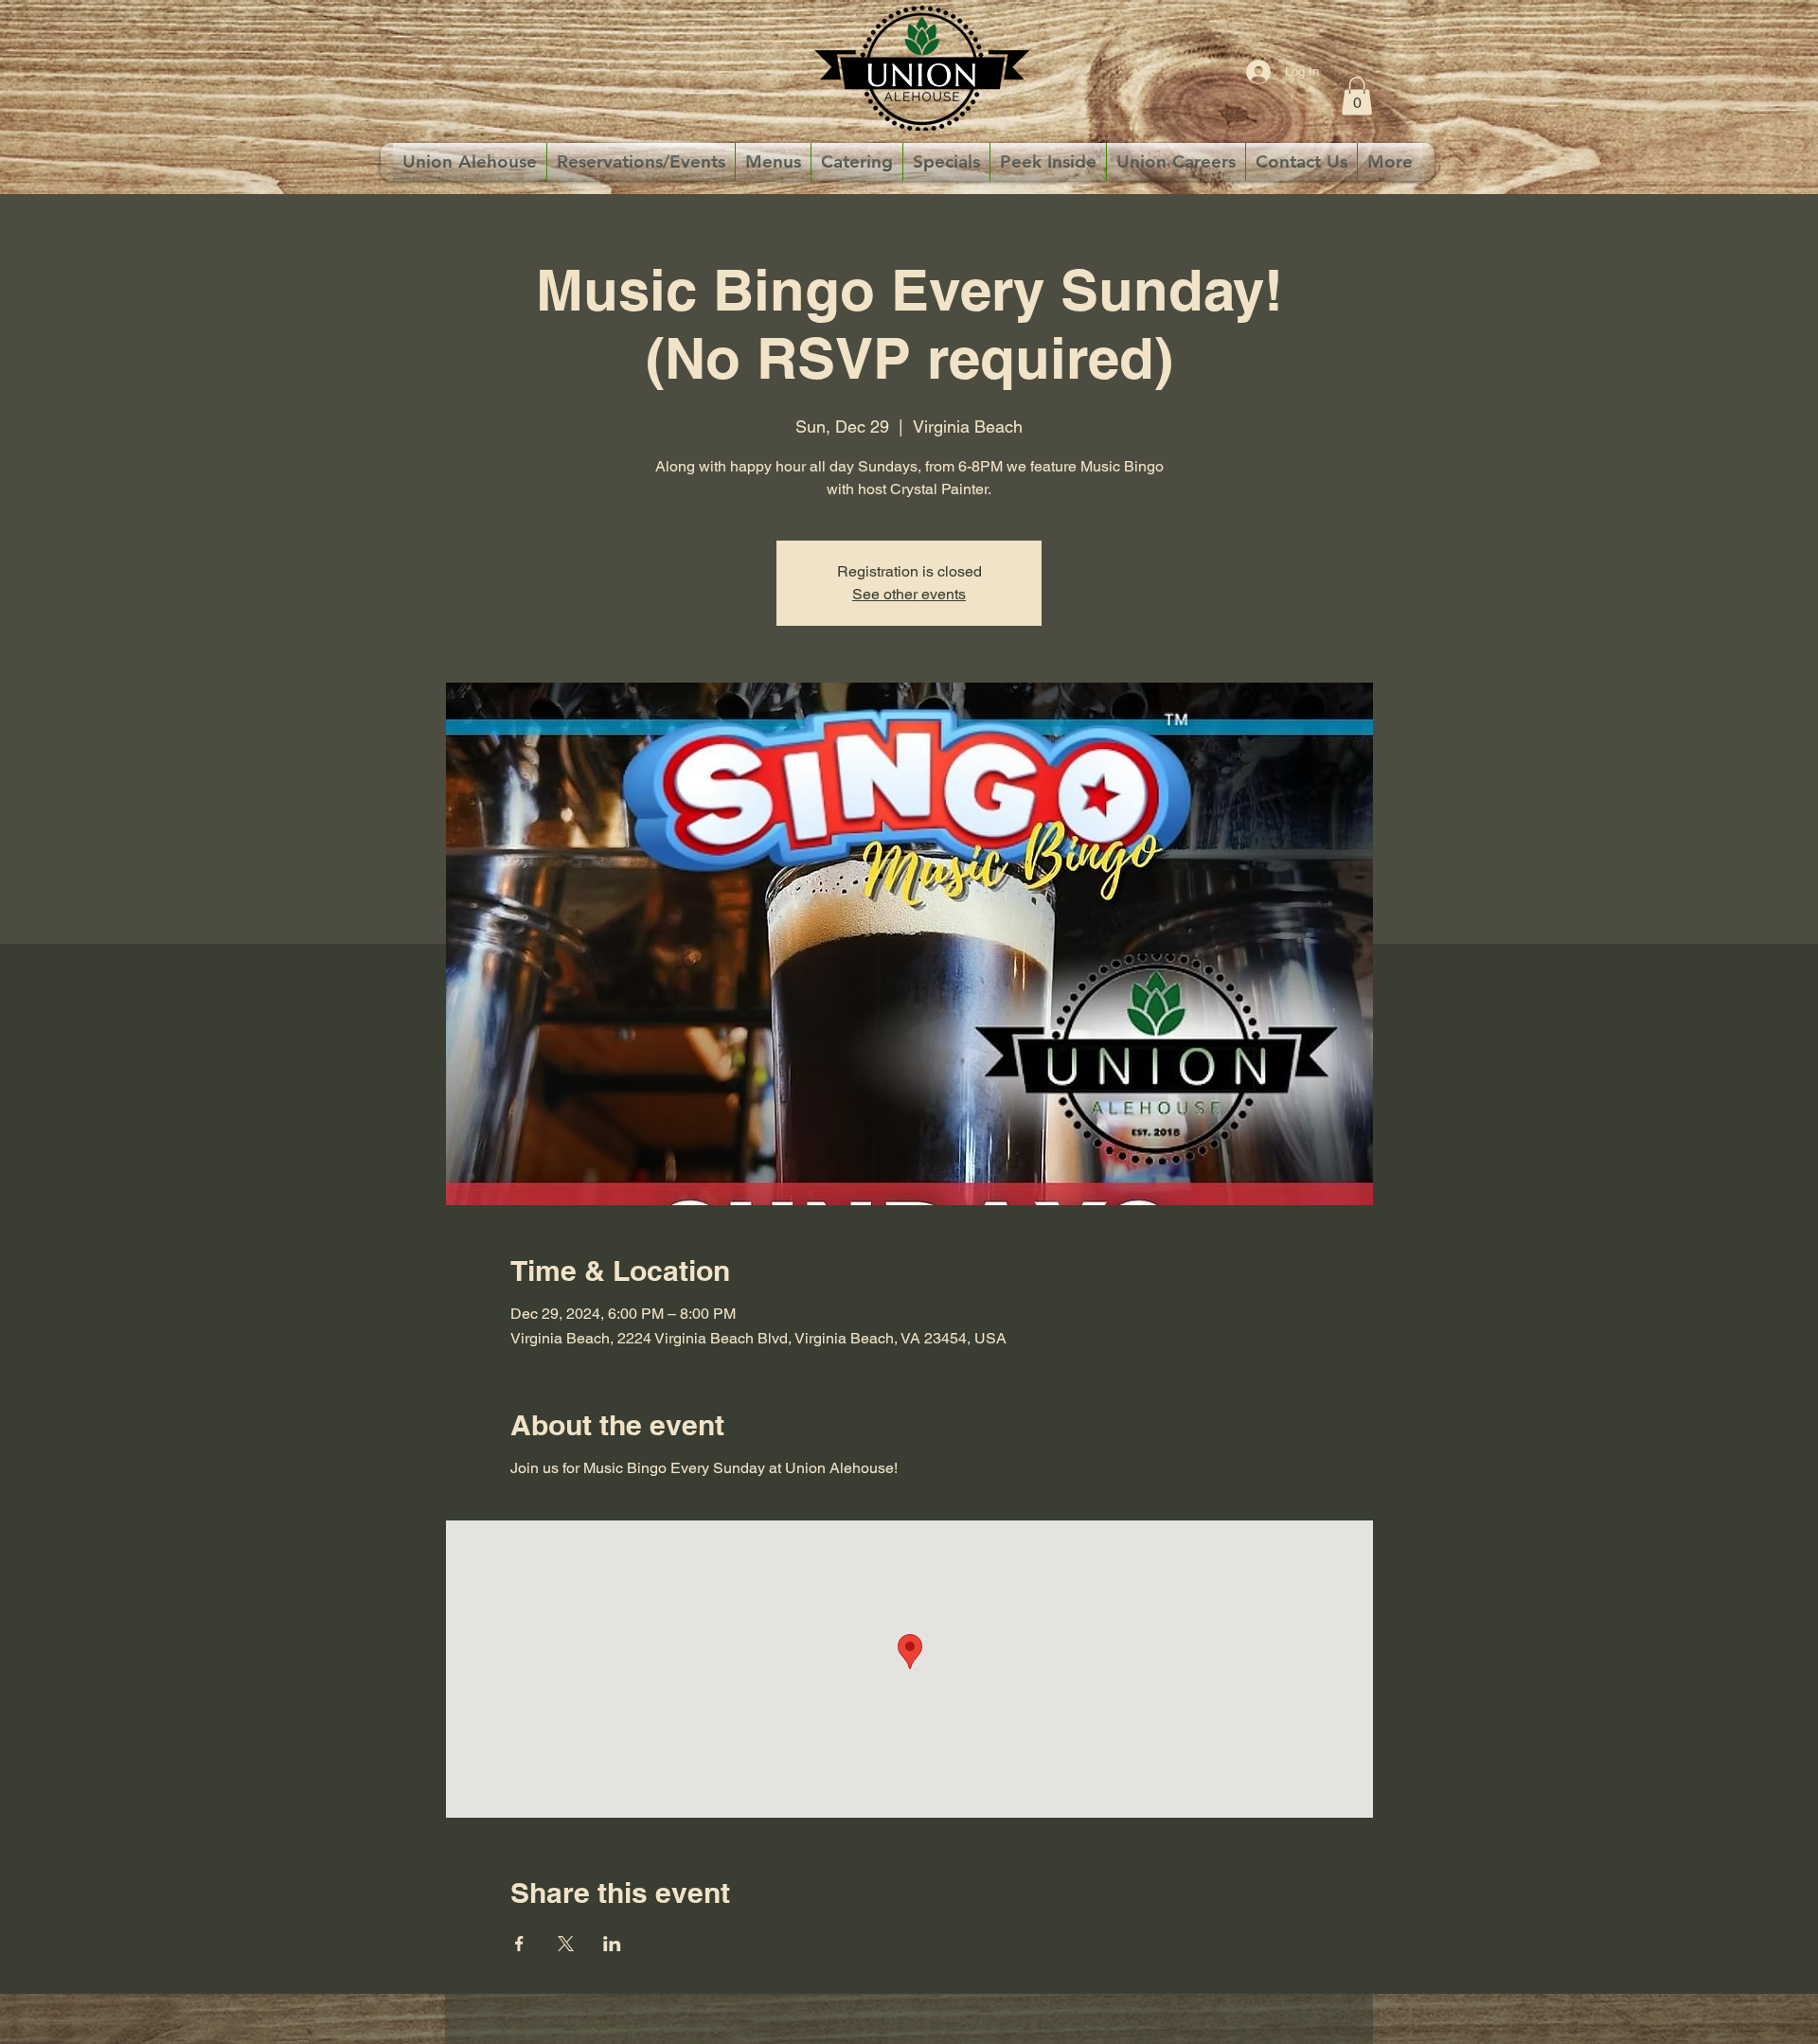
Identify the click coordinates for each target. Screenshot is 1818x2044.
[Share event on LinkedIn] (612, 1944)
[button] (1357, 96)
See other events (909, 594)
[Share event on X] (566, 1944)
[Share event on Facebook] (519, 1944)
